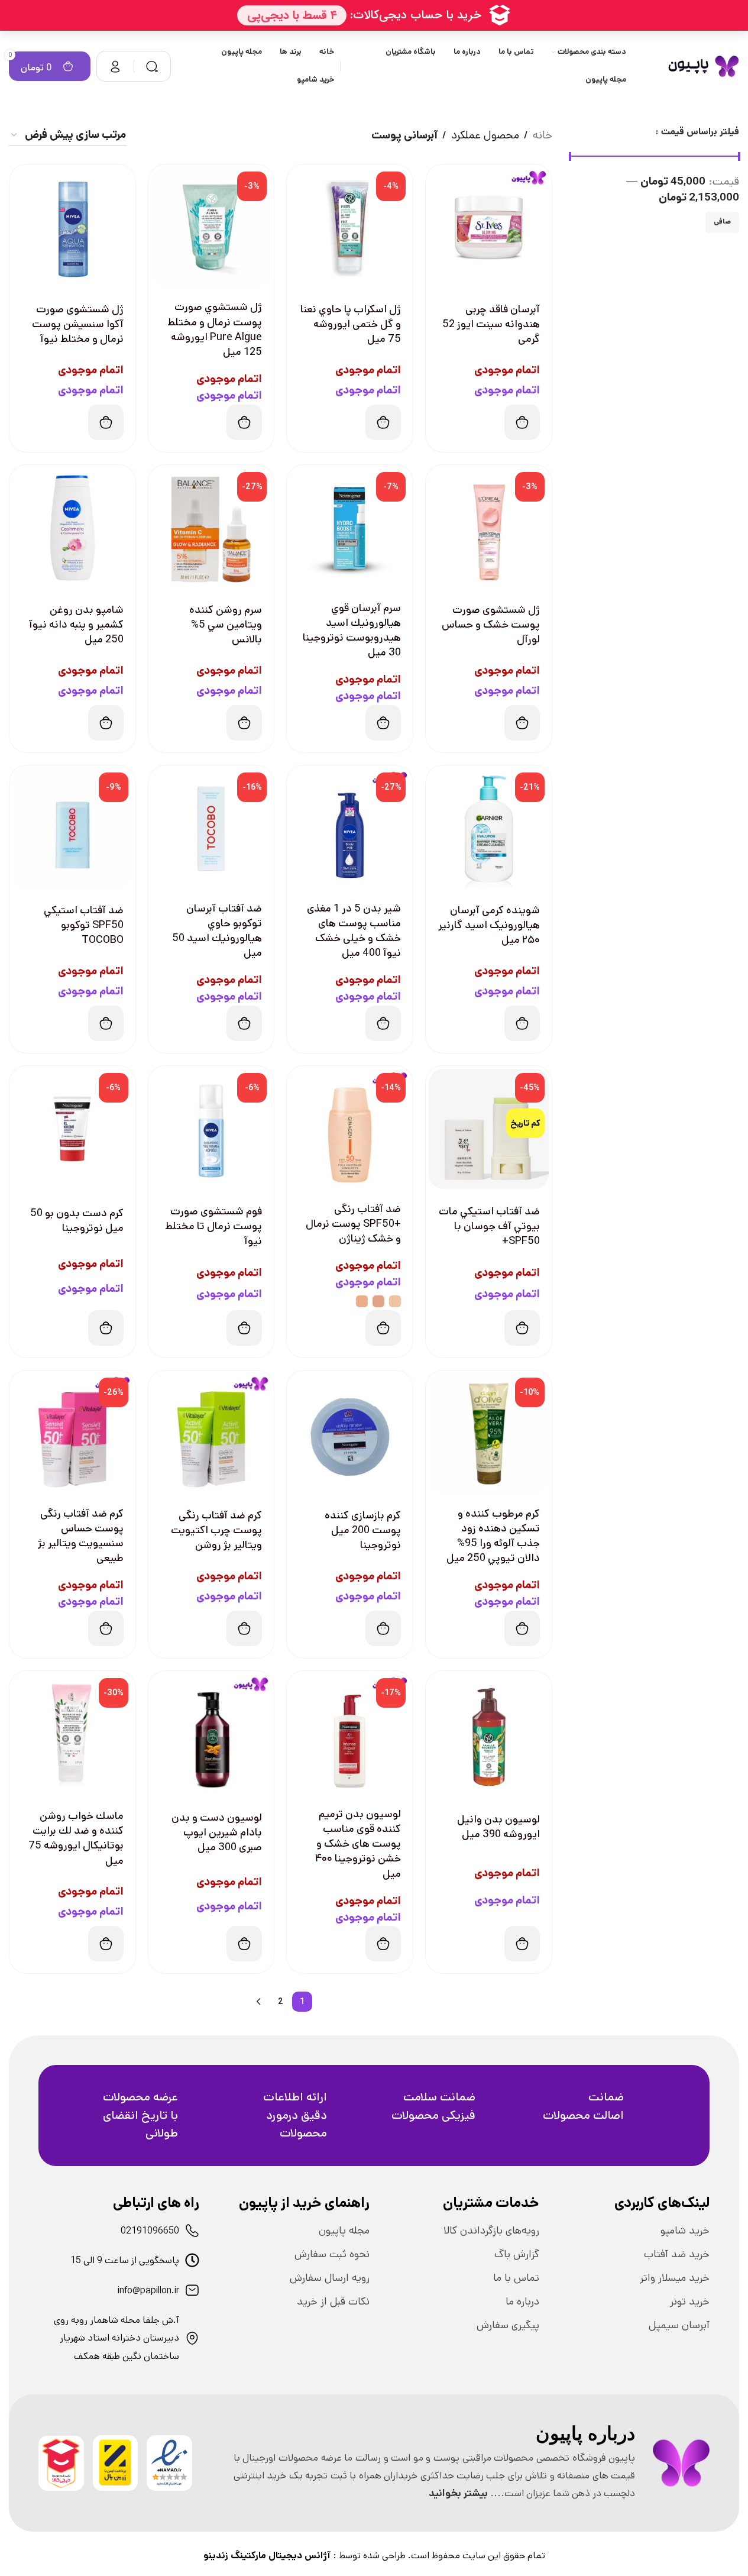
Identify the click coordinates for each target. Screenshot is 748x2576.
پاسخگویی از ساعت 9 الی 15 (125, 2260)
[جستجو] (152, 66)
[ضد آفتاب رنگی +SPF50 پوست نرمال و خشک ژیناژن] (350, 1129)
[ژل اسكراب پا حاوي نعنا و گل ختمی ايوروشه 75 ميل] (350, 227)
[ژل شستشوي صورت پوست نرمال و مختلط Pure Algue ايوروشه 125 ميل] (211, 227)
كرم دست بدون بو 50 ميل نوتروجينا (77, 1221)
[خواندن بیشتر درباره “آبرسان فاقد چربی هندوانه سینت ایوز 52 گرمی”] (522, 422)
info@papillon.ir (148, 2291)
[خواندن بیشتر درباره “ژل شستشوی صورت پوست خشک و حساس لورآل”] (522, 723)
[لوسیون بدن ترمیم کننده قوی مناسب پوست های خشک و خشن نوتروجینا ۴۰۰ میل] (350, 1734)
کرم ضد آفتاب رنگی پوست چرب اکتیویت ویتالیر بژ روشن (216, 1530)
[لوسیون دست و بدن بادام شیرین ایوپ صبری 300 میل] (211, 1734)
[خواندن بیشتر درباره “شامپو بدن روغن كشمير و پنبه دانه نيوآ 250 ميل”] (106, 723)
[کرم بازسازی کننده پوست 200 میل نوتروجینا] (350, 1434)
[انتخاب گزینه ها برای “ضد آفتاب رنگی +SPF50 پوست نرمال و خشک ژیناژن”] (383, 1328)
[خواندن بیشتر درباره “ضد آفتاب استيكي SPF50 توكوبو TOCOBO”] (106, 1023)
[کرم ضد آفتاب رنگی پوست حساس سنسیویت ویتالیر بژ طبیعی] (72, 1434)
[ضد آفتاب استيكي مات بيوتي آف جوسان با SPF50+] (489, 1129)
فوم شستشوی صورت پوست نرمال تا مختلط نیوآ (213, 1226)
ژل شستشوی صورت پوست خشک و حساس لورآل (491, 625)
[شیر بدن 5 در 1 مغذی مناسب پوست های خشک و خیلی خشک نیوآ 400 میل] (350, 828)
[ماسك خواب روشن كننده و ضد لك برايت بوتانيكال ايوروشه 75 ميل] (72, 1734)
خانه (543, 135)
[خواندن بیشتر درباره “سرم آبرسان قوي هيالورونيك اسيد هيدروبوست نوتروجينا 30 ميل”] (383, 723)
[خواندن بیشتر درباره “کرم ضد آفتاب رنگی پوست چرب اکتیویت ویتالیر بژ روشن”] (244, 1628)
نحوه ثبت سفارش (332, 2254)
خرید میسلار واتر (675, 2278)
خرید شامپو (685, 2231)
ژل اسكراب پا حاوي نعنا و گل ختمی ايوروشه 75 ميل (351, 324)
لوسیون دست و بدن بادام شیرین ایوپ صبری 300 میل (217, 1832)
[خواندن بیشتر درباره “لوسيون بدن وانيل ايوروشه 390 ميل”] (522, 1944)
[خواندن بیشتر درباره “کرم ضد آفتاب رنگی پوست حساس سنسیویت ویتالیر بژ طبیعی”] (106, 1628)
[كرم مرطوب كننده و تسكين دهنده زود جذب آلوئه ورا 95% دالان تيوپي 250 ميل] (489, 1434)
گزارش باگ (517, 2254)
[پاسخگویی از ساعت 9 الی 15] (192, 2260)
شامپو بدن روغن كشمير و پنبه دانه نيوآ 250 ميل (76, 625)
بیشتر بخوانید (458, 2493)
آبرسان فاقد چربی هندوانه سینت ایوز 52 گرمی (491, 324)
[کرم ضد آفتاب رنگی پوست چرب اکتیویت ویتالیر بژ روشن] (211, 1434)
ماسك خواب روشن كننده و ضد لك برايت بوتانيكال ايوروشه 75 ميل (76, 1838)
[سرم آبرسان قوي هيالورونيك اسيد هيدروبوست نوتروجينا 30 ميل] (350, 528)
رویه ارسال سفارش (330, 2278)
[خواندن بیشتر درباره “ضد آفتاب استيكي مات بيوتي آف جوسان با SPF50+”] (522, 1328)
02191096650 (150, 2231)
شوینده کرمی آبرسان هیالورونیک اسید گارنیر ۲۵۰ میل (489, 925)
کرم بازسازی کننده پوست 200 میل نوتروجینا (363, 1530)
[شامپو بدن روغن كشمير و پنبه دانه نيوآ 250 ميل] (72, 528)
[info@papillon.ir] (192, 2290)
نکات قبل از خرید (333, 2302)
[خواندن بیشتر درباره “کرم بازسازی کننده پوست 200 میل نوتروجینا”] (383, 1628)
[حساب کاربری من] (115, 66)
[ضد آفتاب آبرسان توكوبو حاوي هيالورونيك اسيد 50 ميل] (211, 828)
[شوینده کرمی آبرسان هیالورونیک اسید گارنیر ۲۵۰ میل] (489, 828)
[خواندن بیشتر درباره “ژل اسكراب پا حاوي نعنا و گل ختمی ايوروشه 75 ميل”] (383, 422)
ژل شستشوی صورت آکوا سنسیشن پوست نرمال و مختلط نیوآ (78, 324)
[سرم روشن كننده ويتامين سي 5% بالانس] (211, 528)
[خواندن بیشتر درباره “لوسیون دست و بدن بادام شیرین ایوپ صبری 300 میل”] (244, 1944)
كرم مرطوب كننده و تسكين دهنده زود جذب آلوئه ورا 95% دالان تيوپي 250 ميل (493, 1536)
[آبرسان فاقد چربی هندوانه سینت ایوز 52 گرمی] (489, 227)
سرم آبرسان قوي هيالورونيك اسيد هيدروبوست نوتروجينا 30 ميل (352, 631)
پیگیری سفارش (508, 2325)
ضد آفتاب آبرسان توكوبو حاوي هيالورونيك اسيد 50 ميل (217, 931)
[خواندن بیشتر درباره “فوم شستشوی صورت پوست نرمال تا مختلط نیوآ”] (244, 1328)
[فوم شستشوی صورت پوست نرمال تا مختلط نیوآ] (211, 1129)
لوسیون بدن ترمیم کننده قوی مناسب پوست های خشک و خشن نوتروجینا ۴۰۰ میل (358, 1844)
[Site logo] (703, 66)
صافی (722, 222)
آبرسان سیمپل (679, 2325)
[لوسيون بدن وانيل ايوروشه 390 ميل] (489, 1734)
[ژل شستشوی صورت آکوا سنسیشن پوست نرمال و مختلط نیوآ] (72, 227)
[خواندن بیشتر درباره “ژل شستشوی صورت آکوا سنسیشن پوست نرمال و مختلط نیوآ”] (106, 422)
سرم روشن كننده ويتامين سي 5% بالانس (226, 625)
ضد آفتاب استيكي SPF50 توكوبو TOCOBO (84, 925)
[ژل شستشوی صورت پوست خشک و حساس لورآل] (489, 528)
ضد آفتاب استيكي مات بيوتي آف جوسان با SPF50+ (489, 1226)
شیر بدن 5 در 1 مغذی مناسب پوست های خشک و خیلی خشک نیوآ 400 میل (354, 931)
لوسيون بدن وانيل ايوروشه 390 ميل (498, 1827)
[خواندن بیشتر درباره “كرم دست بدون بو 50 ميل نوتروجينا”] (106, 1328)
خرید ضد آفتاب (677, 2254)
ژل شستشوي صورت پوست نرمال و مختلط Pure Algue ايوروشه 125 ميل (215, 329)
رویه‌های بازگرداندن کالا (491, 2231)
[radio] (395, 1301)
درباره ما (522, 2302)
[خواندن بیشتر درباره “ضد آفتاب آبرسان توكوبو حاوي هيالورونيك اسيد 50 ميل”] (244, 1023)
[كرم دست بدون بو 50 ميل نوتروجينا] (72, 1129)
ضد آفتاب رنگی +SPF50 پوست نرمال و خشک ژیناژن (353, 1224)
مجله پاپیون (344, 2231)
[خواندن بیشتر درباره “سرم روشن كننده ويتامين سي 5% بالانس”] (244, 723)
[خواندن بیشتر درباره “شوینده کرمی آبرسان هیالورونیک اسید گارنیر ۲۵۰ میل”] (522, 1023)
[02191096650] (192, 2231)
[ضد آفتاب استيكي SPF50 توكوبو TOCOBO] (72, 828)
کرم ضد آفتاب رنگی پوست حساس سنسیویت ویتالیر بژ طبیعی (81, 1536)
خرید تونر (690, 2302)
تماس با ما (516, 2278)
